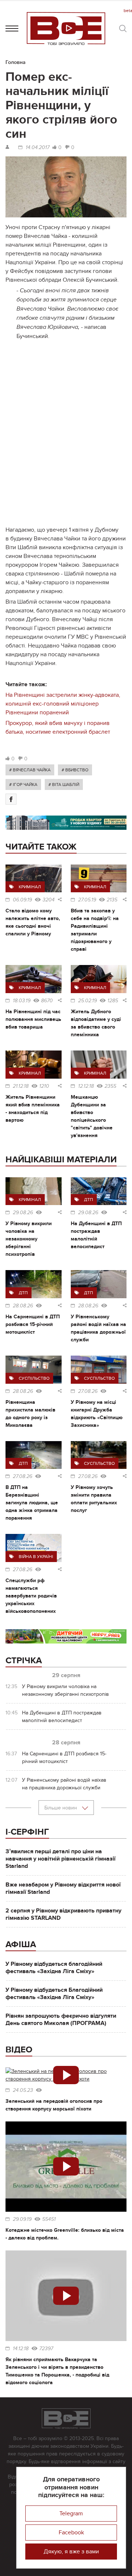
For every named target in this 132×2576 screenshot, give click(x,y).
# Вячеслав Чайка (30, 770)
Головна (16, 62)
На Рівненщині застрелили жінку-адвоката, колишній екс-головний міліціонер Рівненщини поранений (63, 704)
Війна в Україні (36, 1557)
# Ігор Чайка (23, 784)
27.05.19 (87, 900)
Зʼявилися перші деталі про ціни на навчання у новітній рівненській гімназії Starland (60, 1859)
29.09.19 (22, 2219)
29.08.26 (23, 1213)
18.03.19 (22, 1001)
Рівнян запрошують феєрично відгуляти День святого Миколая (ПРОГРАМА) (61, 2020)
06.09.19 (22, 900)
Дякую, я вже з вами (71, 2552)
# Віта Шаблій (64, 784)
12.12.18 (86, 1086)
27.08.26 (88, 1391)
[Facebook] (11, 799)
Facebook (71, 2533)
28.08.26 (23, 1306)
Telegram (71, 2514)
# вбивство (75, 770)
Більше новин (61, 1808)
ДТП (89, 1200)
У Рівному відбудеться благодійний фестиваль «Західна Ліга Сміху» (54, 1968)
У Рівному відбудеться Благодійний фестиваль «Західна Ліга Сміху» (54, 1994)
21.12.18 (21, 1086)
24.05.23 (23, 2090)
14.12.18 (21, 2349)
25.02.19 (87, 1001)
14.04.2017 (38, 148)
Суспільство (34, 1378)
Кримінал (30, 887)
